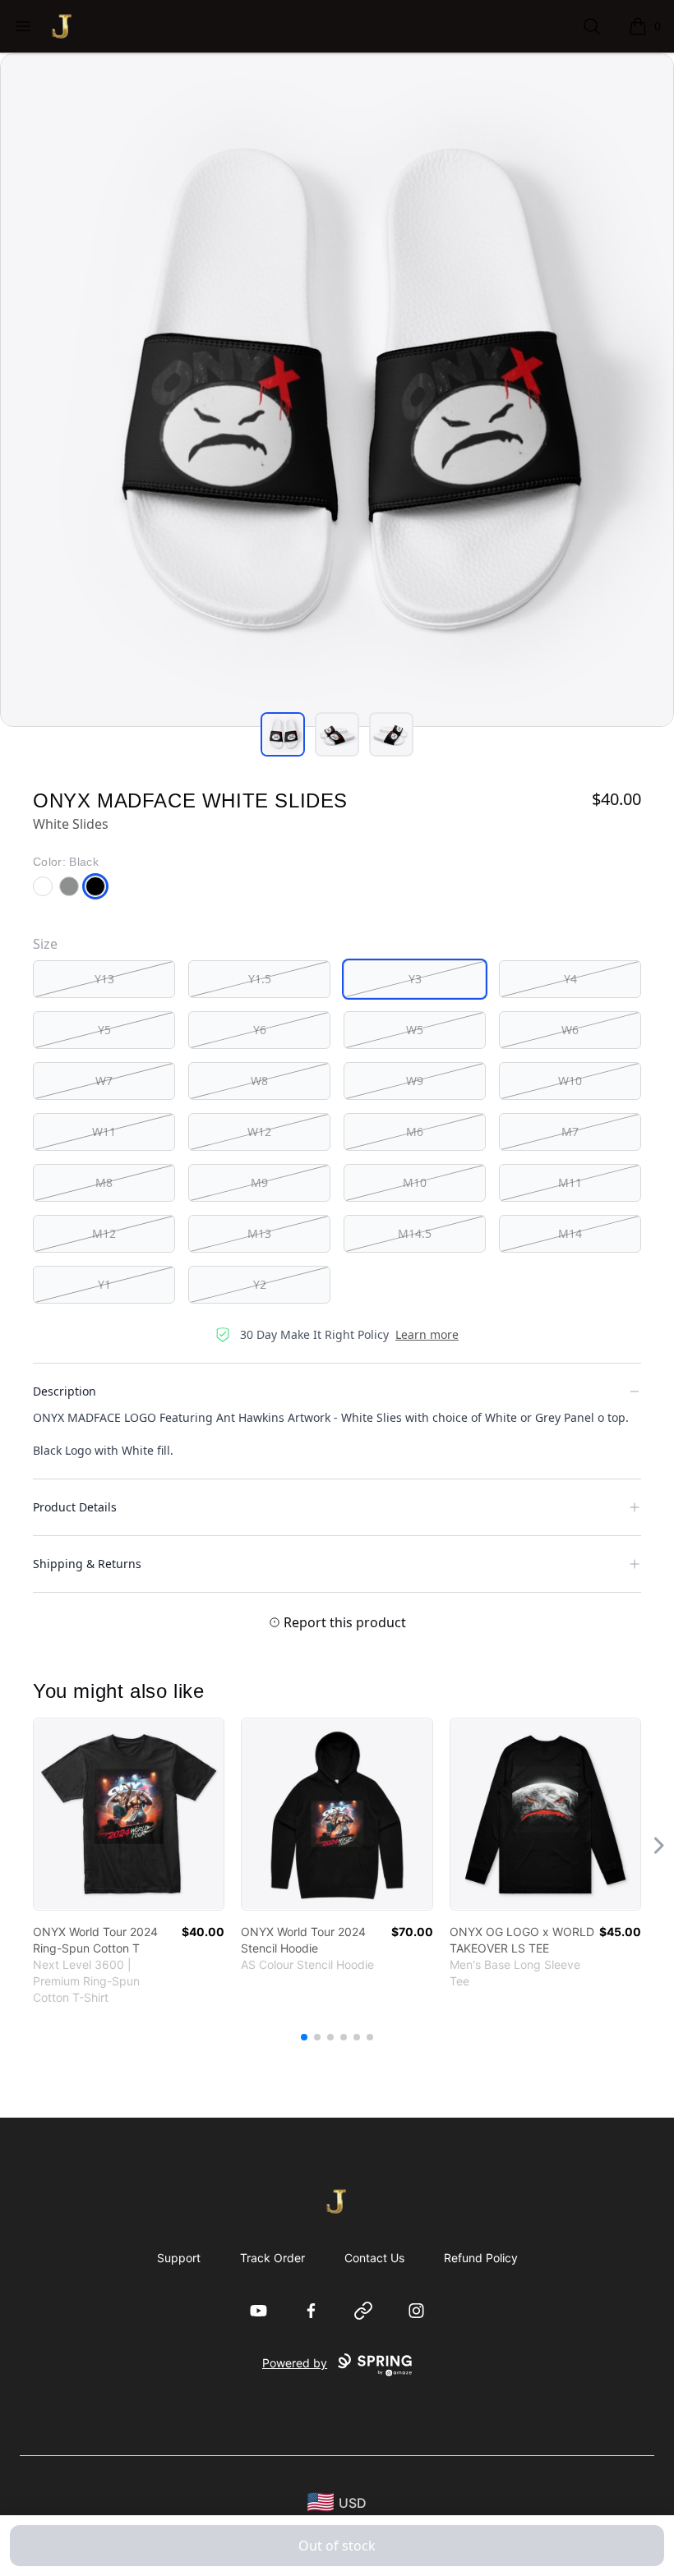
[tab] (283, 734)
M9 (259, 1182)
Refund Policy (481, 2258)
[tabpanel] (337, 390)
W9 (415, 1081)
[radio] (104, 979)
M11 (570, 1182)
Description (65, 1391)
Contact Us (374, 2258)
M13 (259, 1233)
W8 (259, 1081)
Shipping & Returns (87, 1564)
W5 (415, 1030)
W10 (570, 1081)
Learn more (427, 1334)
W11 (104, 1132)
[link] (129, 1814)
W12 (259, 1132)
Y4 (570, 979)
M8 (104, 1182)
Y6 (260, 1030)
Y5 (104, 1030)
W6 (570, 1030)
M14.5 (415, 1233)
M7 (570, 1132)
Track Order (272, 2258)
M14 (570, 1233)
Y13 (104, 979)
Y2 (260, 1284)
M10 (415, 1182)
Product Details (75, 1507)
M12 (104, 1233)
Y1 (104, 1284)
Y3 (415, 979)
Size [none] (45, 944)
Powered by (295, 2363)
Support (179, 2258)
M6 (415, 1132)
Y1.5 (260, 979)
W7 (104, 1081)
